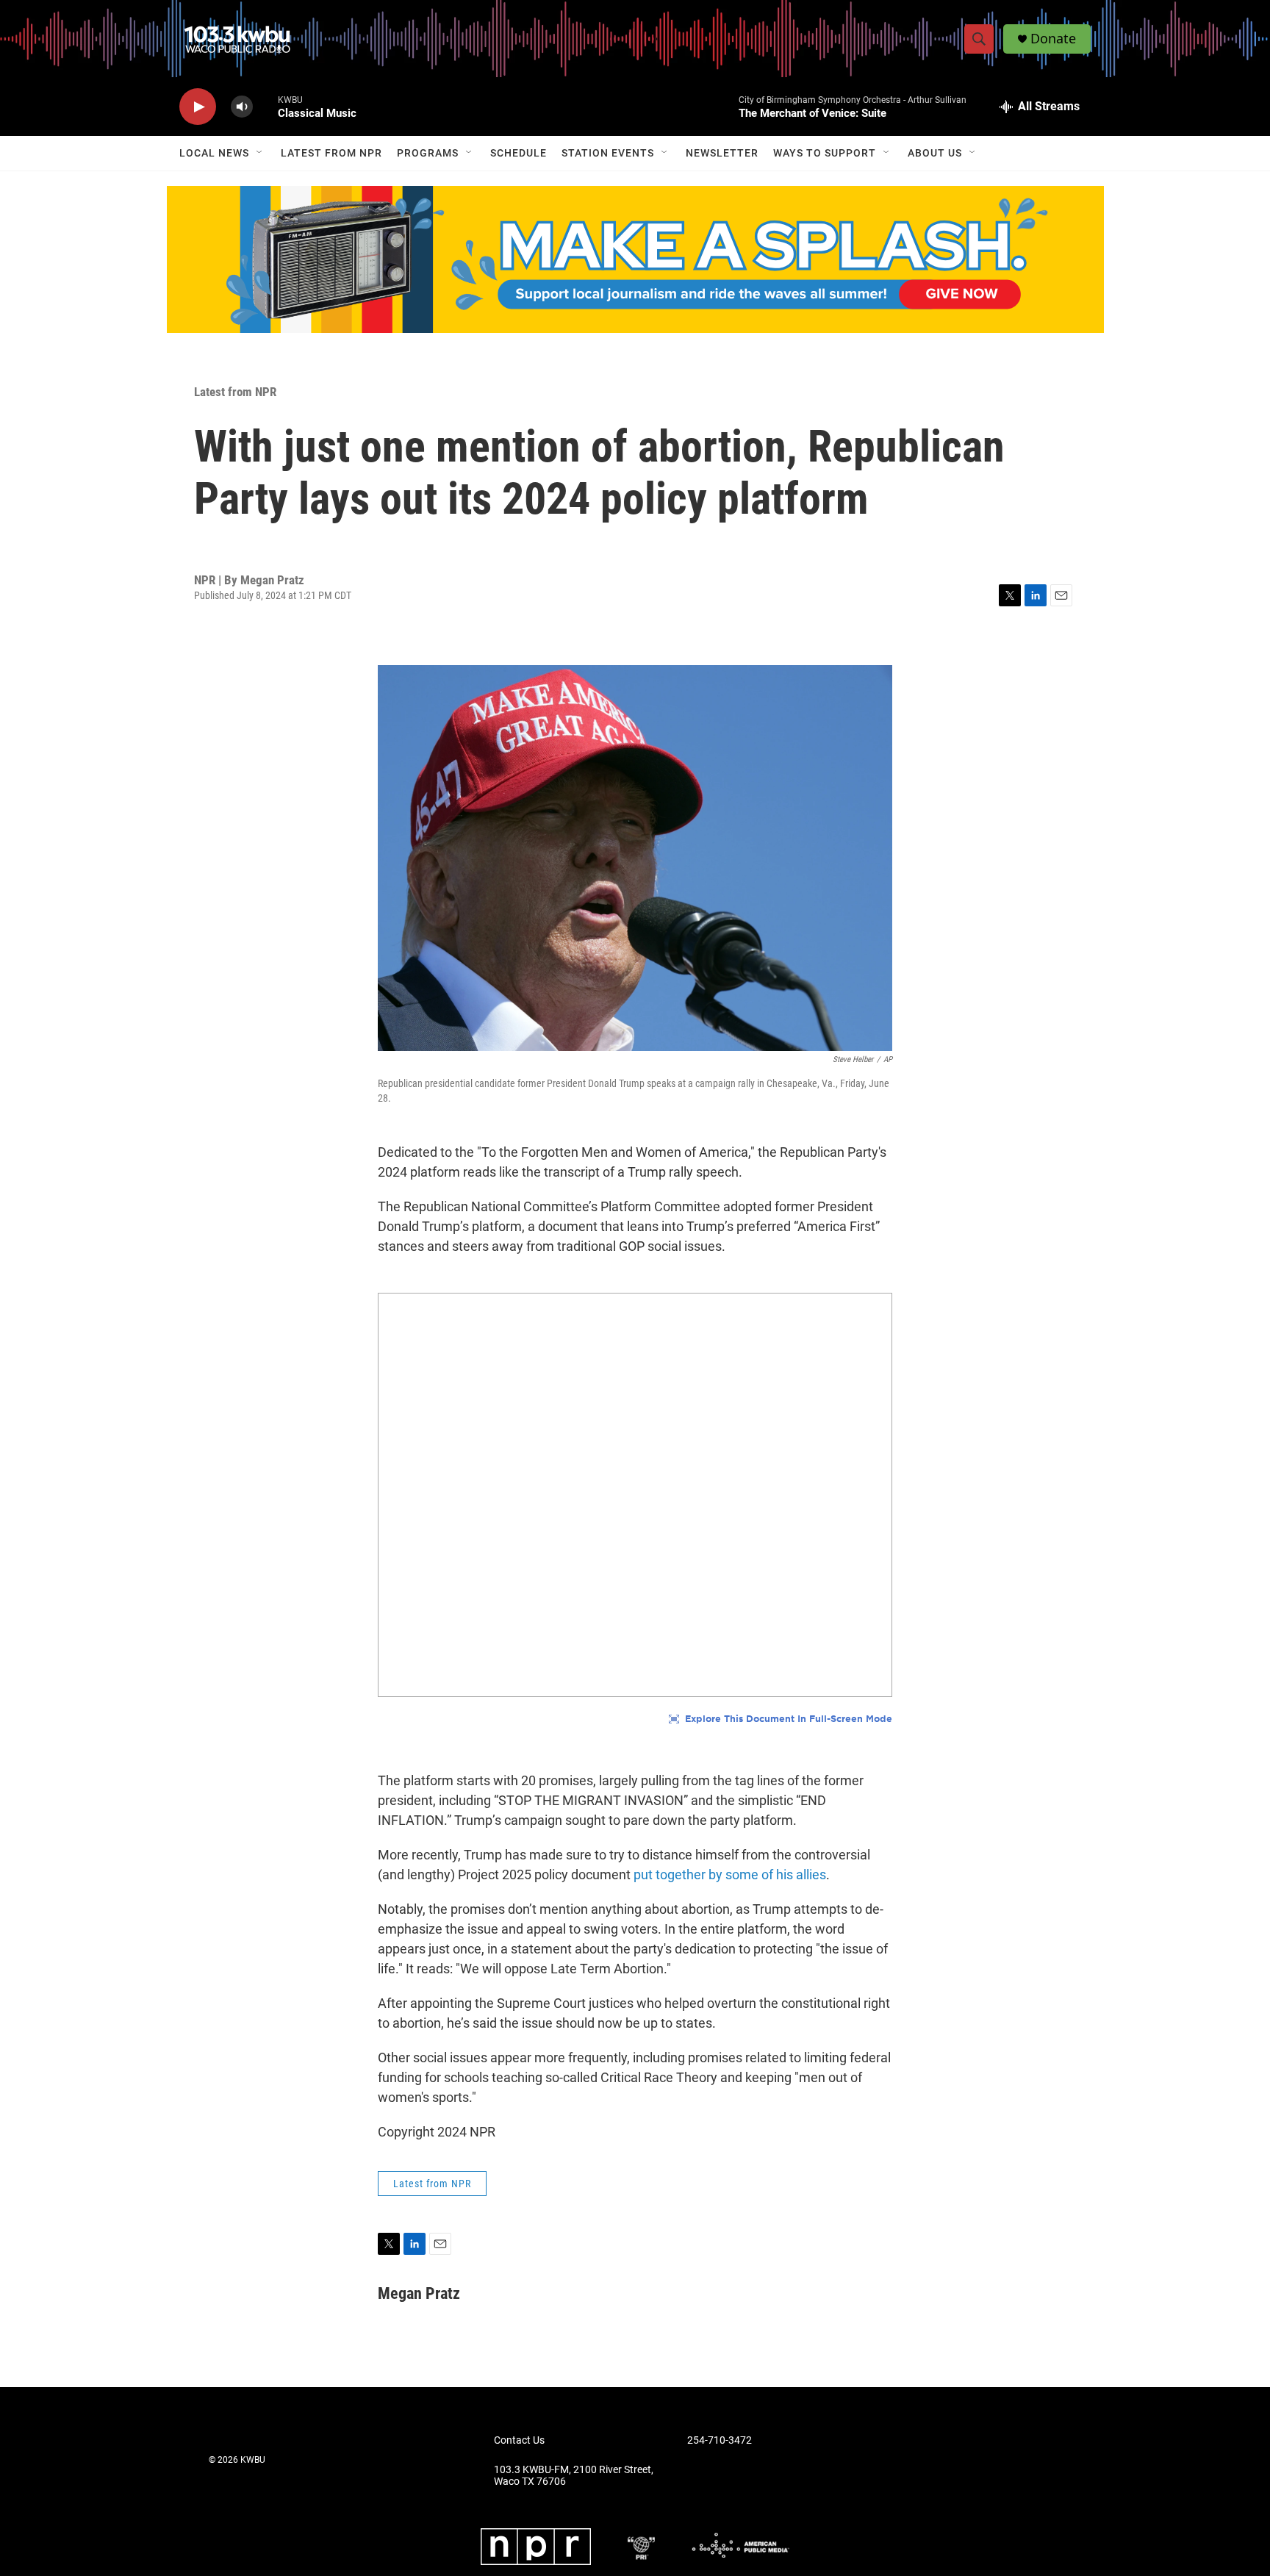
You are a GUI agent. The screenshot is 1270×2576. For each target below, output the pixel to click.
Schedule (519, 153)
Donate (1053, 39)
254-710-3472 (720, 2440)
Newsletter (722, 153)
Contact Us (519, 2440)
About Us (935, 153)
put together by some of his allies (730, 1874)
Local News (214, 153)
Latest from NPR (331, 153)
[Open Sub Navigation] (260, 153)
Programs (428, 153)
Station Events (608, 153)
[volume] (242, 107)
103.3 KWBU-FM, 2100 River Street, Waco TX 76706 (574, 2476)
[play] (198, 107)
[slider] (265, 106)
